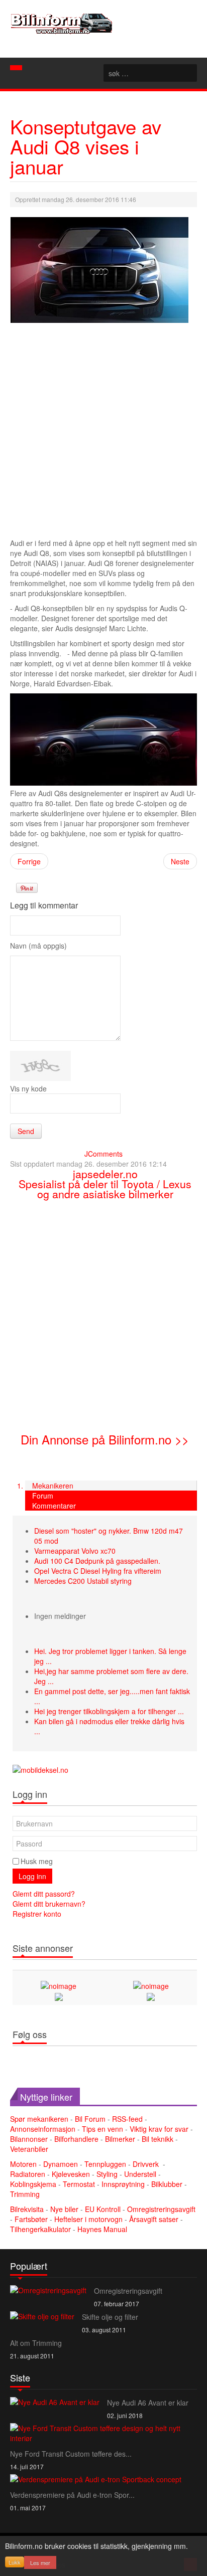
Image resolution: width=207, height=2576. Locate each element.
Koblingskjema (33, 2184)
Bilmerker (120, 2139)
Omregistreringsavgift (161, 2209)
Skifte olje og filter (110, 2317)
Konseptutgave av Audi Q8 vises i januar (86, 146)
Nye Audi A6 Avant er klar (148, 2403)
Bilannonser (29, 2139)
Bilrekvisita (27, 2209)
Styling (107, 2174)
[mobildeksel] (40, 1769)
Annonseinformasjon (43, 2129)
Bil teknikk (158, 2139)
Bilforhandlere (76, 2139)
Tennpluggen (105, 2164)
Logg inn (32, 1876)
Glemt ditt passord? (44, 1894)
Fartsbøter (32, 2219)
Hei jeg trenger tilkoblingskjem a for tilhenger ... (109, 1711)
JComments (103, 1154)
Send (26, 1131)
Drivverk (147, 2164)
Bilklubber (167, 2184)
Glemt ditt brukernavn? (49, 1904)
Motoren (23, 2164)
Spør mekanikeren (39, 2119)
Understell (140, 2174)
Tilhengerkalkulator (41, 2229)
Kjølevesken (71, 2174)
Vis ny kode (28, 1088)
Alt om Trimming (36, 2343)
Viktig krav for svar (159, 2129)
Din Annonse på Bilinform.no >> (105, 1439)
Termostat (79, 2184)
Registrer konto (37, 1914)
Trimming (25, 2194)
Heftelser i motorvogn (89, 2219)
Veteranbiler (29, 2149)
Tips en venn (102, 2129)
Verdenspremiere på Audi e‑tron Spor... (72, 2495)
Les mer (40, 2562)
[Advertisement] (103, 432)
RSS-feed (127, 2119)
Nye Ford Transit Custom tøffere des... (71, 2454)
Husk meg (37, 1861)
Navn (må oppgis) (38, 946)
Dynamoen (61, 2164)
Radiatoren (28, 2174)
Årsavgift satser (155, 2219)
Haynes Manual (102, 2229)
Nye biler (65, 2209)
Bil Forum (90, 2119)
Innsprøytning (123, 2184)
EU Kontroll (104, 2209)
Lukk (15, 2562)
